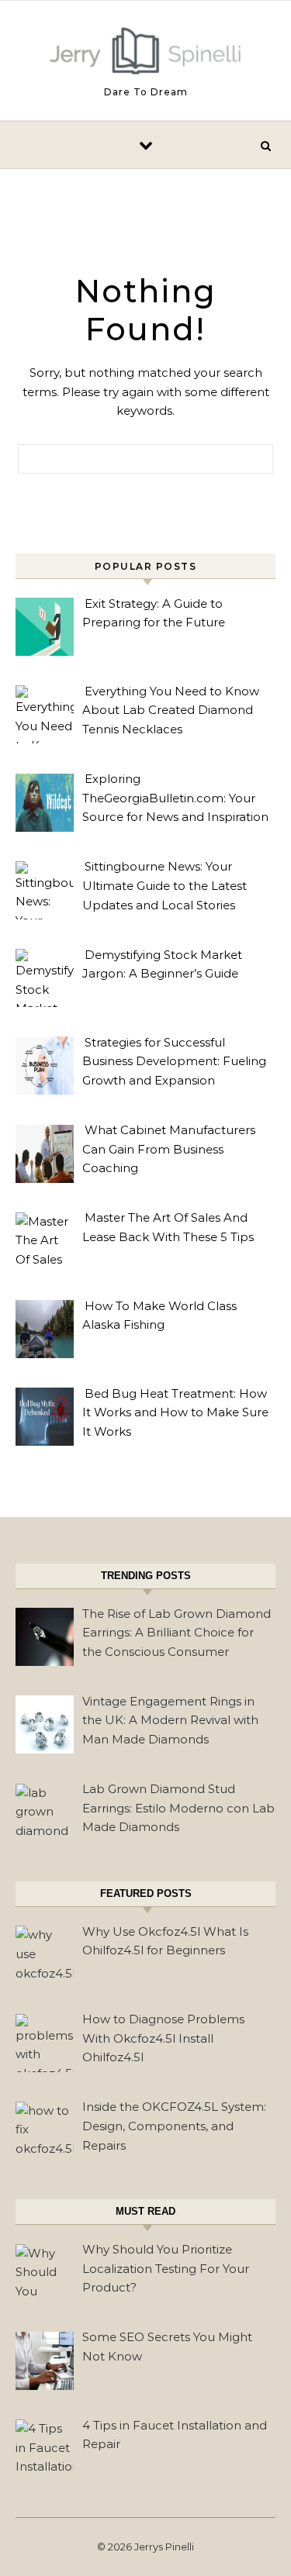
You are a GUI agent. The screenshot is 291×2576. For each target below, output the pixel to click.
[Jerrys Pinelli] (146, 54)
